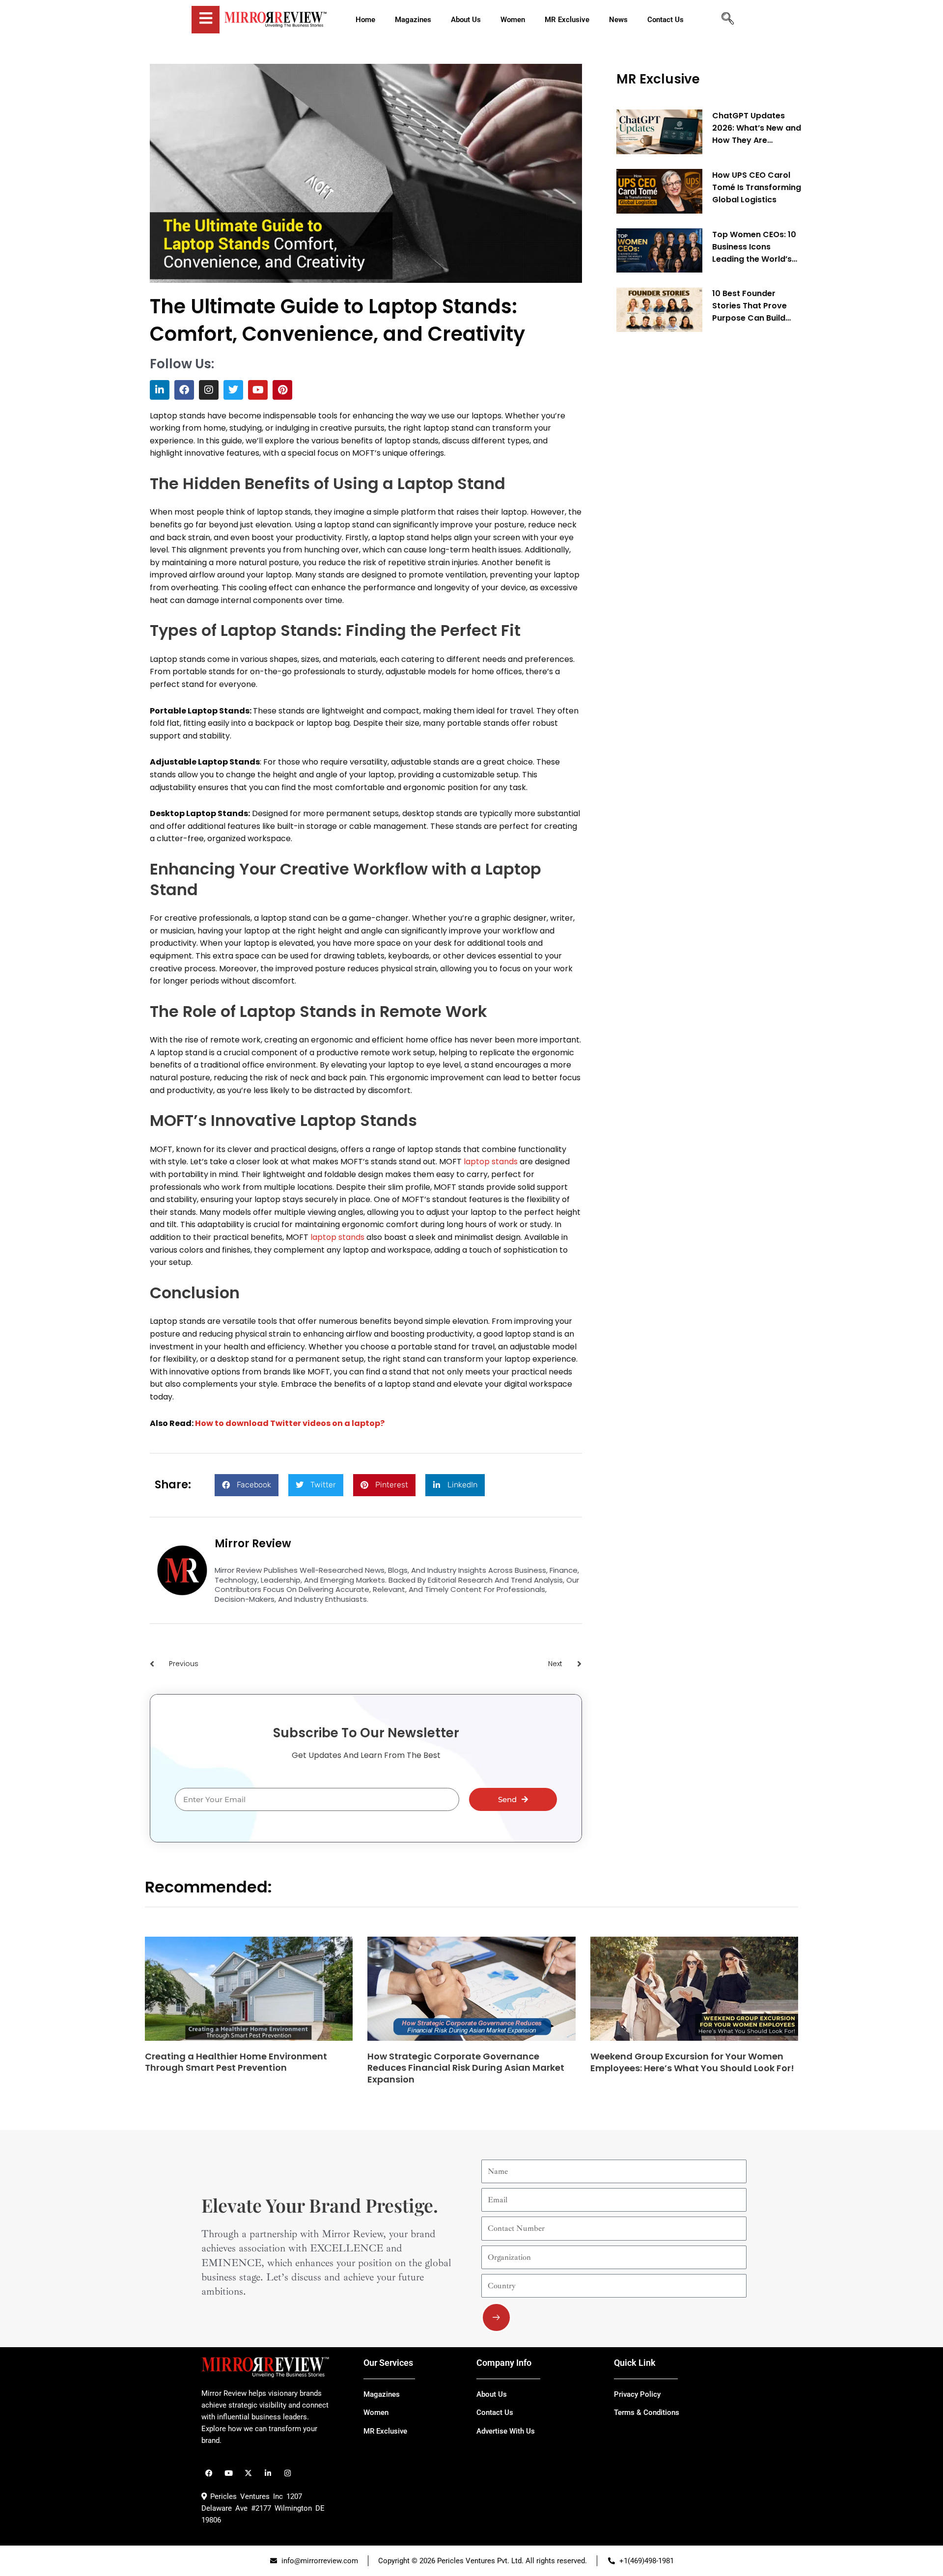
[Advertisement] (690, 489)
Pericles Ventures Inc (245, 2496)
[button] (247, 1485)
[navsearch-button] (727, 20)
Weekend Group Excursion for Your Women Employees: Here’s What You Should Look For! (692, 2062)
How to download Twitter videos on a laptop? (290, 1423)
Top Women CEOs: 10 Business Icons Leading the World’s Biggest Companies (754, 247)
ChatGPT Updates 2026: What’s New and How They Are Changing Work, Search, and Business (757, 128)
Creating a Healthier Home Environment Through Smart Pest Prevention (236, 2062)
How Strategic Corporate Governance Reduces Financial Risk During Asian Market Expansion (466, 2068)
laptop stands (491, 1162)
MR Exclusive (658, 79)
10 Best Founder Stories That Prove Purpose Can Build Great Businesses (749, 306)
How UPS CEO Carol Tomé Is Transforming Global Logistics (757, 187)
